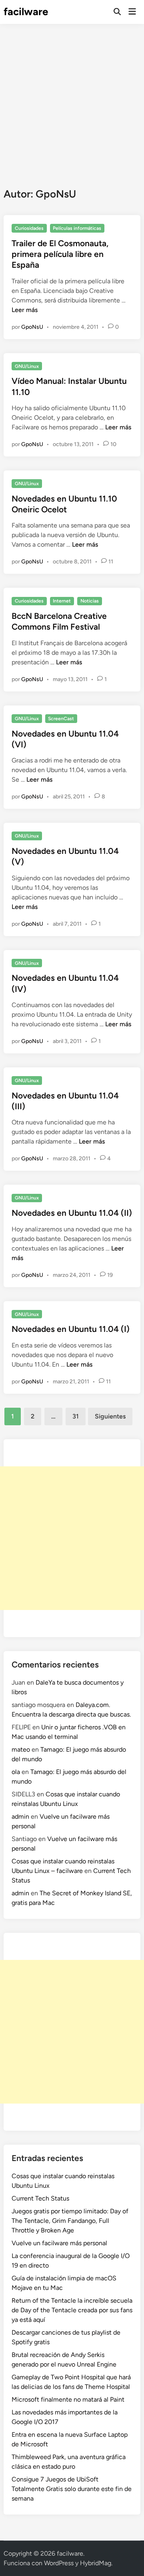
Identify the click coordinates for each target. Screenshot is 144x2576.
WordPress (59, 2563)
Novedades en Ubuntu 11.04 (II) (72, 1213)
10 (113, 444)
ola (16, 1772)
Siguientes (110, 1416)
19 (110, 1275)
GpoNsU (32, 327)
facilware (26, 12)
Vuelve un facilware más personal (59, 2243)
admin (20, 1816)
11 (111, 562)
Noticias (90, 601)
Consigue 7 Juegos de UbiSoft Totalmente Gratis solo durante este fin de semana (72, 2489)
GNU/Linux (27, 366)
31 (76, 1416)
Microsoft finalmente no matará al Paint (68, 2399)
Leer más (25, 310)
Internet (62, 601)
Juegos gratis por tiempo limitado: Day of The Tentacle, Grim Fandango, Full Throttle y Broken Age (70, 2221)
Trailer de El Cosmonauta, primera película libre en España (60, 254)
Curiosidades (29, 228)
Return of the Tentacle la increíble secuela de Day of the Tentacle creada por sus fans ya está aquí (72, 2310)
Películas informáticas (77, 228)
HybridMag (96, 2563)
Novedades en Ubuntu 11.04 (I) (71, 1329)
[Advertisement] (72, 100)
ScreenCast (61, 719)
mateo (21, 1749)
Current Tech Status (40, 2198)
